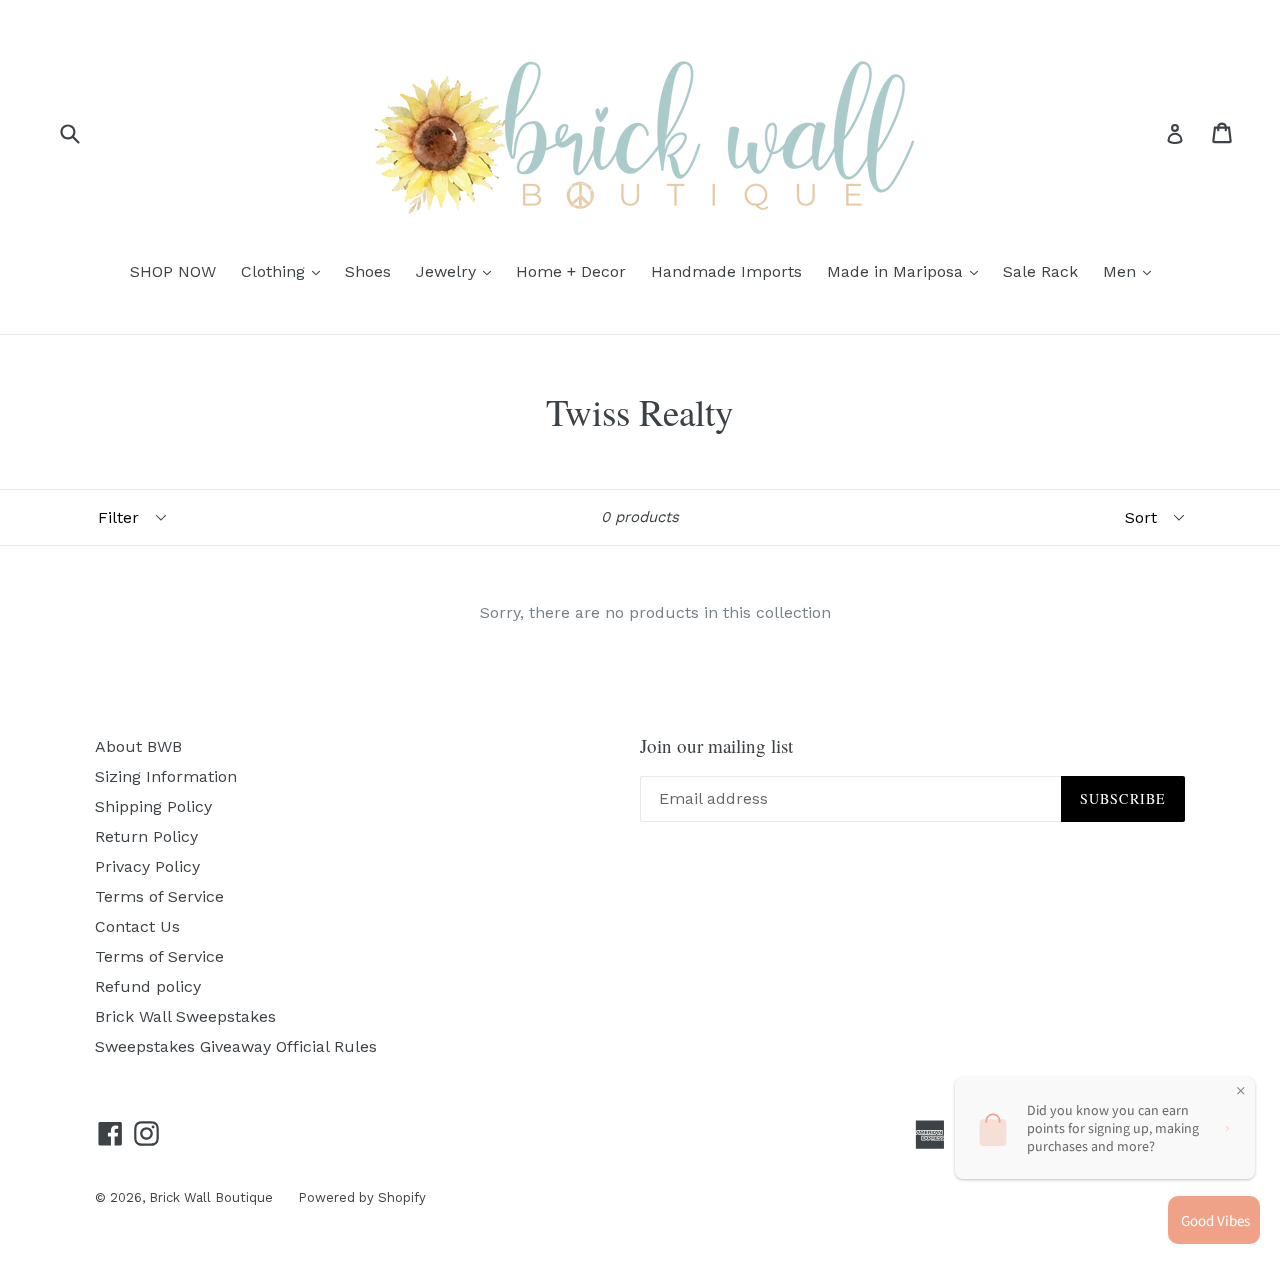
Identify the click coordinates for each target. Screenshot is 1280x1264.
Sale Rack (1040, 271)
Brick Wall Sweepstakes (185, 1016)
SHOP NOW (173, 271)
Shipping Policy (153, 806)
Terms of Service (159, 896)
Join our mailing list (716, 746)
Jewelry (458, 271)
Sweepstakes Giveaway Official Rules (236, 1046)
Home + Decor (571, 271)
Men (1132, 271)
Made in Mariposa (907, 271)
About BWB (138, 746)
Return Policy (146, 836)
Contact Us (137, 926)
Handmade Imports (726, 271)
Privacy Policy (147, 866)
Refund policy (148, 986)
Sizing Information (166, 776)
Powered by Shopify (362, 1197)
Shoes (368, 271)
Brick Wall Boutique (211, 1197)
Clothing (285, 271)
